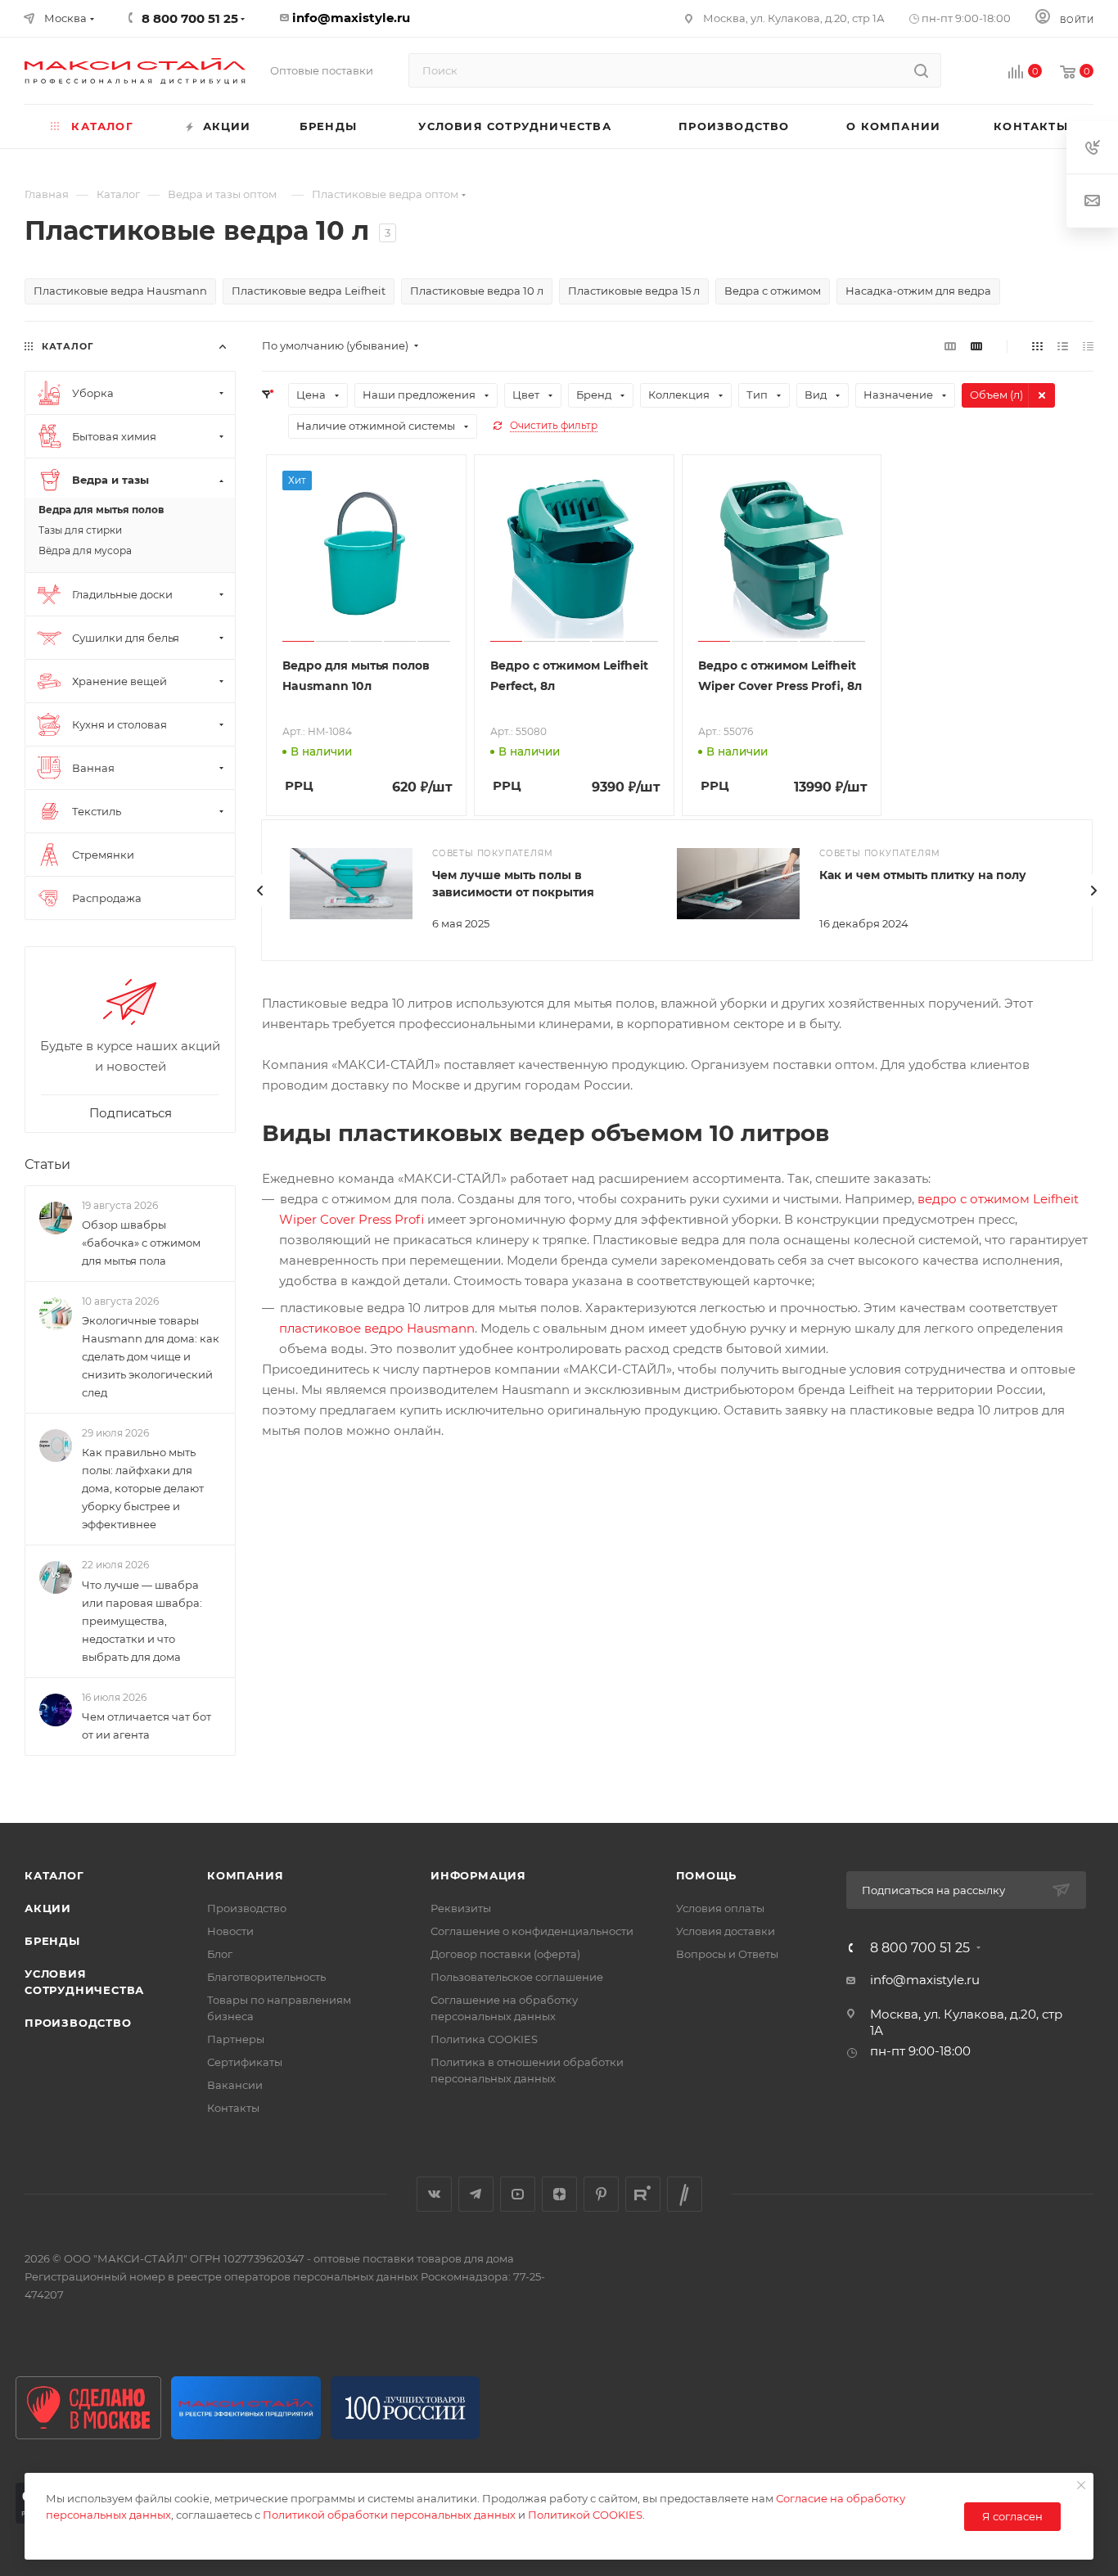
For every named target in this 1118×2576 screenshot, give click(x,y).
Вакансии (235, 2085)
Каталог (54, 1875)
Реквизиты (461, 1908)
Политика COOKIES (484, 2039)
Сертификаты (245, 2062)
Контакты (233, 2108)
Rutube (643, 2194)
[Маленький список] (950, 346)
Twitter (685, 2194)
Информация (478, 1875)
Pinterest (601, 2194)
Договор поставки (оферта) (505, 1954)
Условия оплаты (720, 1908)
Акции (48, 1908)
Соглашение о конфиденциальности (532, 1931)
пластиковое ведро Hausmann (377, 1328)
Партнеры (236, 2039)
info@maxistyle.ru (351, 18)
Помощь (707, 1875)
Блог (220, 1954)
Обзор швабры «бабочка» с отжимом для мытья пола (141, 1243)
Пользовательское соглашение (517, 1977)
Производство (78, 2023)
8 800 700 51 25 (920, 1948)
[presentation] (260, 891)
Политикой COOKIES (585, 2515)
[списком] (1063, 346)
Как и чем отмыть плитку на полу (923, 875)
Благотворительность (266, 1977)
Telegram (476, 2194)
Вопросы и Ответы (727, 1954)
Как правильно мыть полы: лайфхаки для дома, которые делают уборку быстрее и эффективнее (143, 1489)
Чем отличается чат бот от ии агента (147, 1726)
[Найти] (921, 70)
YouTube (518, 2194)
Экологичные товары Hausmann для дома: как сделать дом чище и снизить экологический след (151, 1356)
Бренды (52, 1941)
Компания (245, 1875)
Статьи (47, 1164)
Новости (230, 1931)
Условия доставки (726, 1931)
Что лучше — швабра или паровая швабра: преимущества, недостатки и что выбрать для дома (142, 1621)
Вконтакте (434, 2194)
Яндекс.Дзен (559, 2194)
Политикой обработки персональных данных (389, 2515)
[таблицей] (1088, 346)
